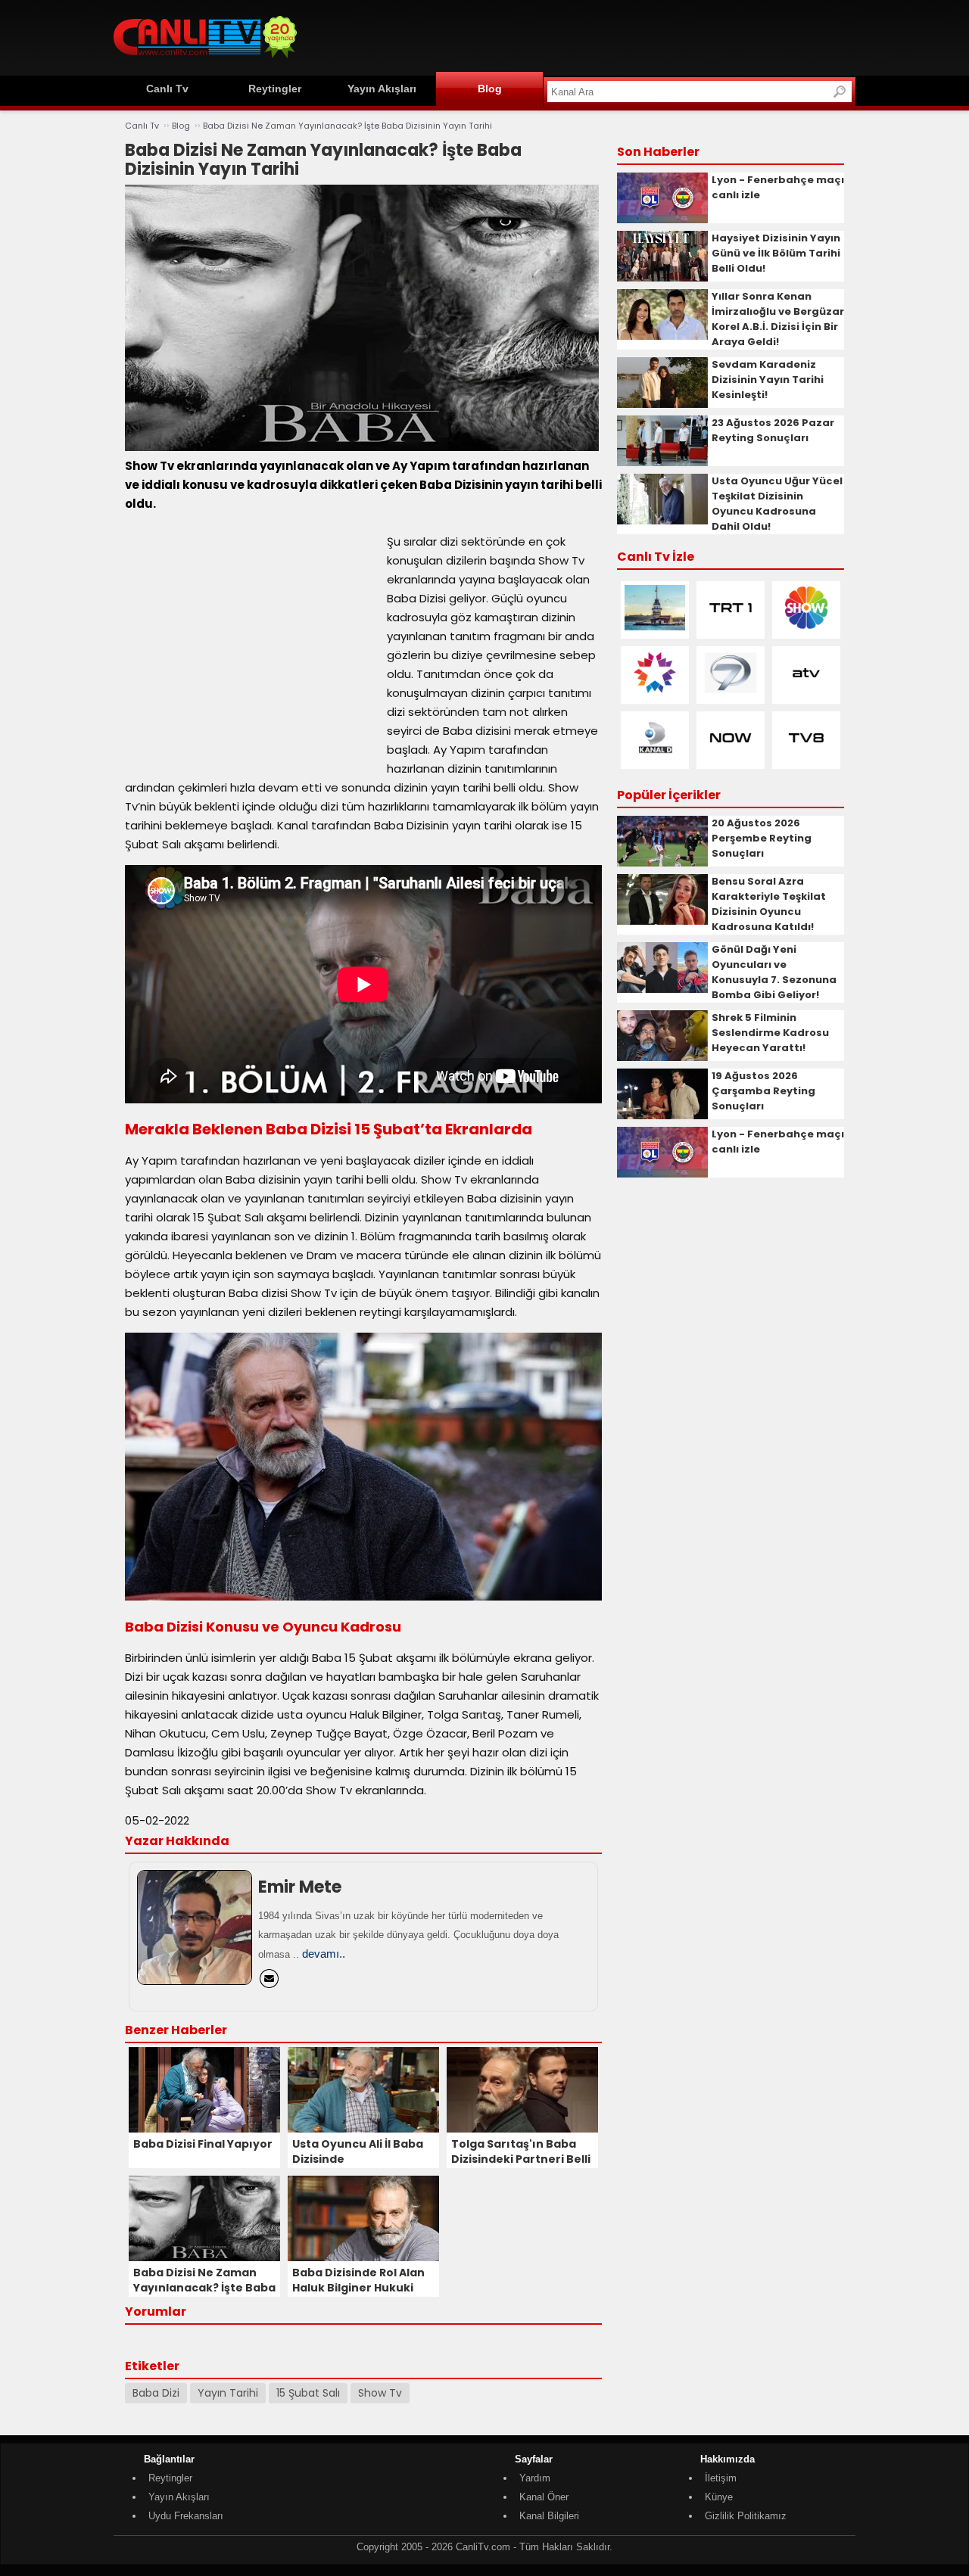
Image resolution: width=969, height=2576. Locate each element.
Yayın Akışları (382, 89)
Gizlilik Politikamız (746, 2516)
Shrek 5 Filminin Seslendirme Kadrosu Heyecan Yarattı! (770, 1033)
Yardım (535, 2478)
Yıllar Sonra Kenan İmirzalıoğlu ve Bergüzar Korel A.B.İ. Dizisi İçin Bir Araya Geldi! (778, 319)
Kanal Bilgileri (549, 2516)
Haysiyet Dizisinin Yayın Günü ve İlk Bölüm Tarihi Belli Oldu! (776, 253)
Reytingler (275, 89)
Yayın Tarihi (228, 2393)
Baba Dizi (156, 2393)
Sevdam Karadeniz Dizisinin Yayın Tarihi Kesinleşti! (768, 380)
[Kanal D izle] (655, 757)
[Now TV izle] (731, 757)
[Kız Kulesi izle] (655, 627)
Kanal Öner (544, 2497)
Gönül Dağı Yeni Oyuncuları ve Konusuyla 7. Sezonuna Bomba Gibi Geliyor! (774, 972)
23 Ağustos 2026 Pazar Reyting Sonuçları (773, 430)
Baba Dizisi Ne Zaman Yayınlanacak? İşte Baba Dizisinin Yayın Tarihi (347, 126)
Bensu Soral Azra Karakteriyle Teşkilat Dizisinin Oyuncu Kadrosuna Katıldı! (769, 904)
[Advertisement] (580, 36)
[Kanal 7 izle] (731, 692)
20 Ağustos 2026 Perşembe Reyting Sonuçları (762, 838)
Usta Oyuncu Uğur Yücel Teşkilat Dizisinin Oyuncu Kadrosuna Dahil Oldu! (777, 504)
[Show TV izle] (806, 627)
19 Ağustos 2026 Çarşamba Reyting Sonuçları (763, 1091)
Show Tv (380, 2393)
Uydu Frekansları (186, 2516)
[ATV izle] (806, 692)
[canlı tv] (205, 60)
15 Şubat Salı (308, 2393)
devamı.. (324, 1954)
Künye (719, 2497)
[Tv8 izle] (806, 757)
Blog (490, 89)
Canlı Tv (167, 89)
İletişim (721, 2478)
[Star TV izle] (655, 692)
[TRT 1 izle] (731, 627)
